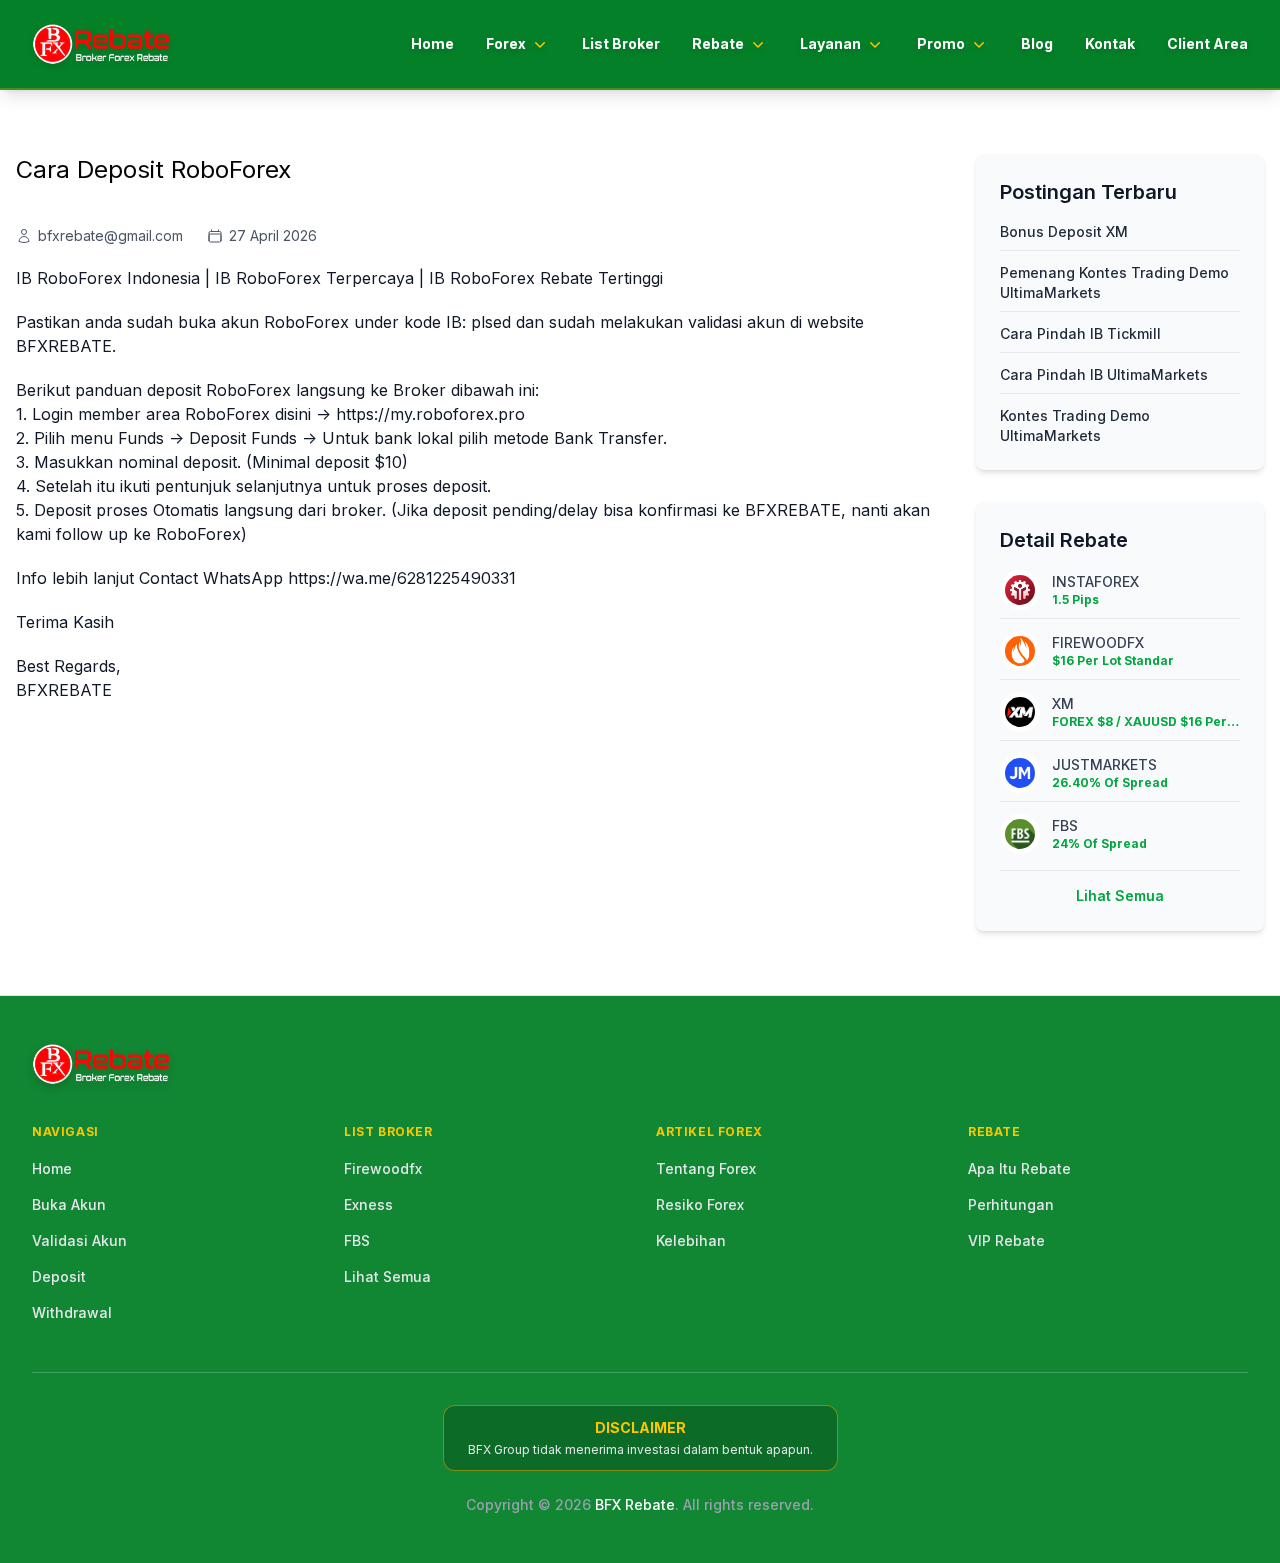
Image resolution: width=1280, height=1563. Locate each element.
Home (432, 43)
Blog (1037, 43)
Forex (506, 43)
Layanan (830, 43)
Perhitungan (1011, 1204)
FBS (357, 1240)
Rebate (718, 43)
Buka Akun (69, 1204)
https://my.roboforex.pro (430, 414)
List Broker (621, 43)
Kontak (1110, 43)
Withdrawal (72, 1312)
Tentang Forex (706, 1168)
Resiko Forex (700, 1204)
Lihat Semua (1120, 895)
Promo (941, 43)
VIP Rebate (1006, 1240)
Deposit (59, 1276)
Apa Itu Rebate (1019, 1168)
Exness (368, 1204)
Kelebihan (691, 1240)
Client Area (1207, 43)
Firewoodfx (383, 1168)
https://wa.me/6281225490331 (402, 578)
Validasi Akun (79, 1240)
